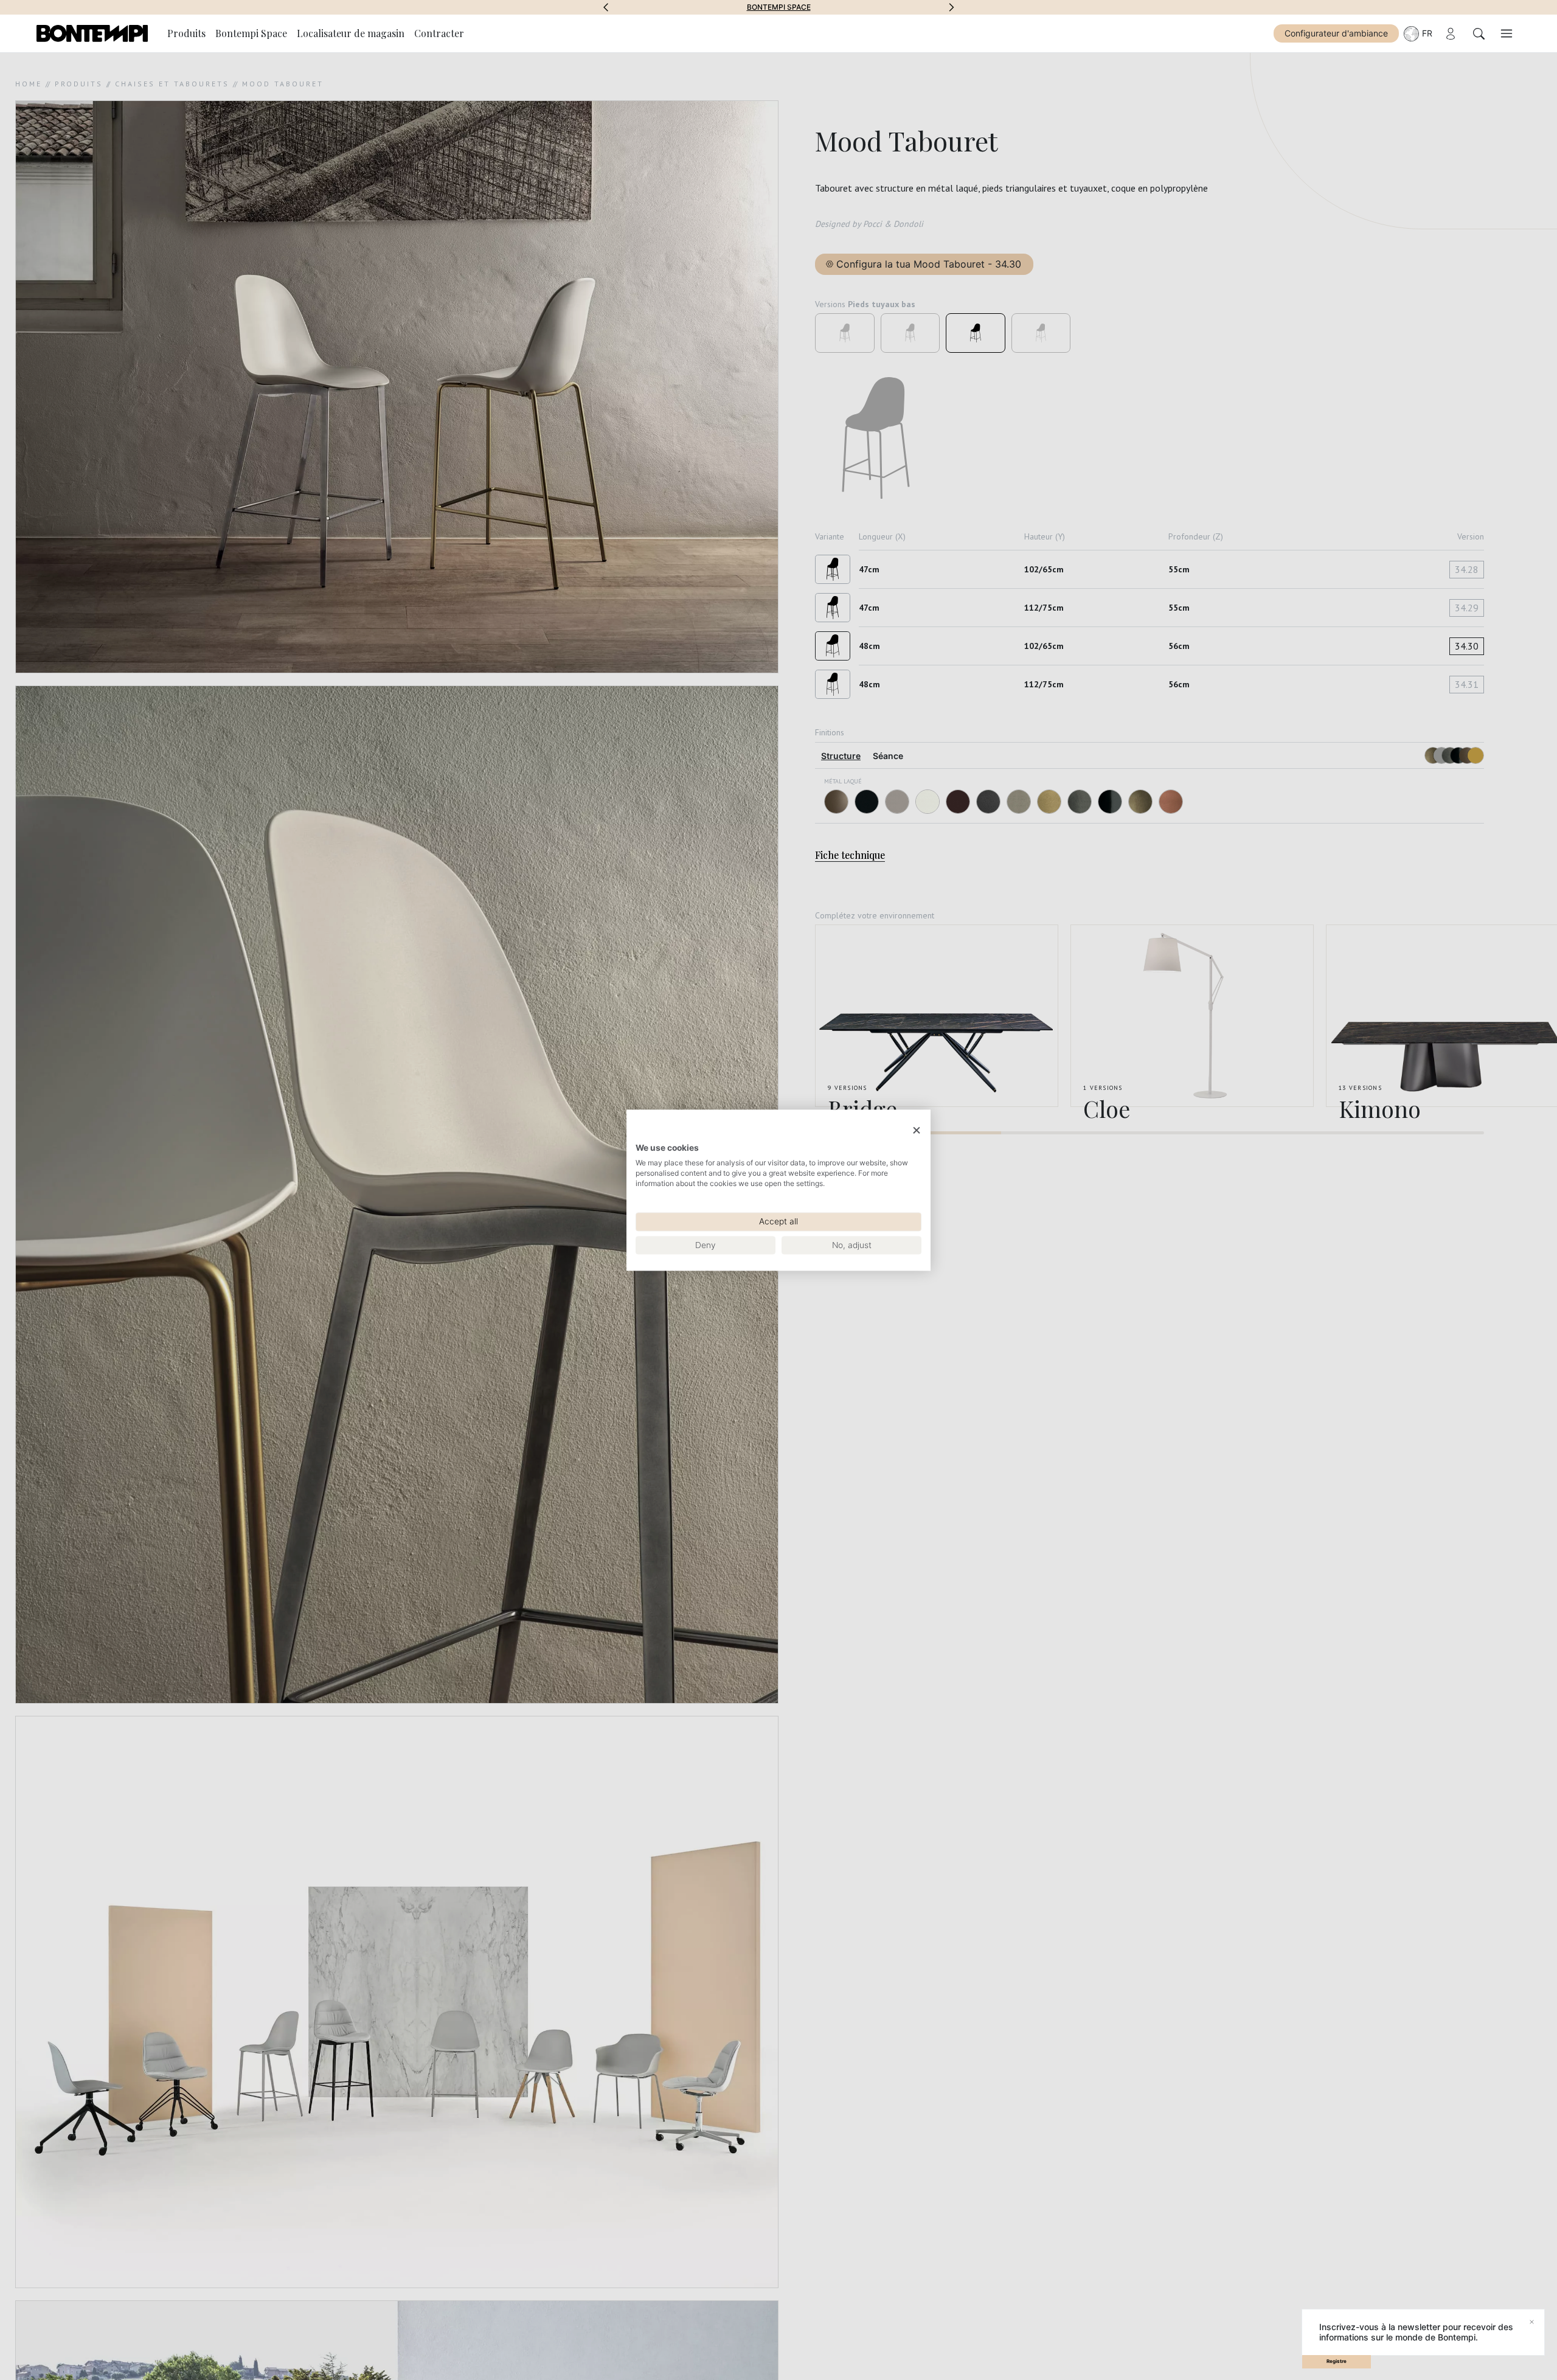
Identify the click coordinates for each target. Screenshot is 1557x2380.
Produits (186, 33)
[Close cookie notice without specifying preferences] (917, 1130)
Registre (1337, 2361)
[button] (606, 7)
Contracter (439, 33)
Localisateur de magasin (351, 33)
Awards (779, 7)
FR (1427, 33)
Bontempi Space (251, 33)
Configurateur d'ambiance (1336, 33)
